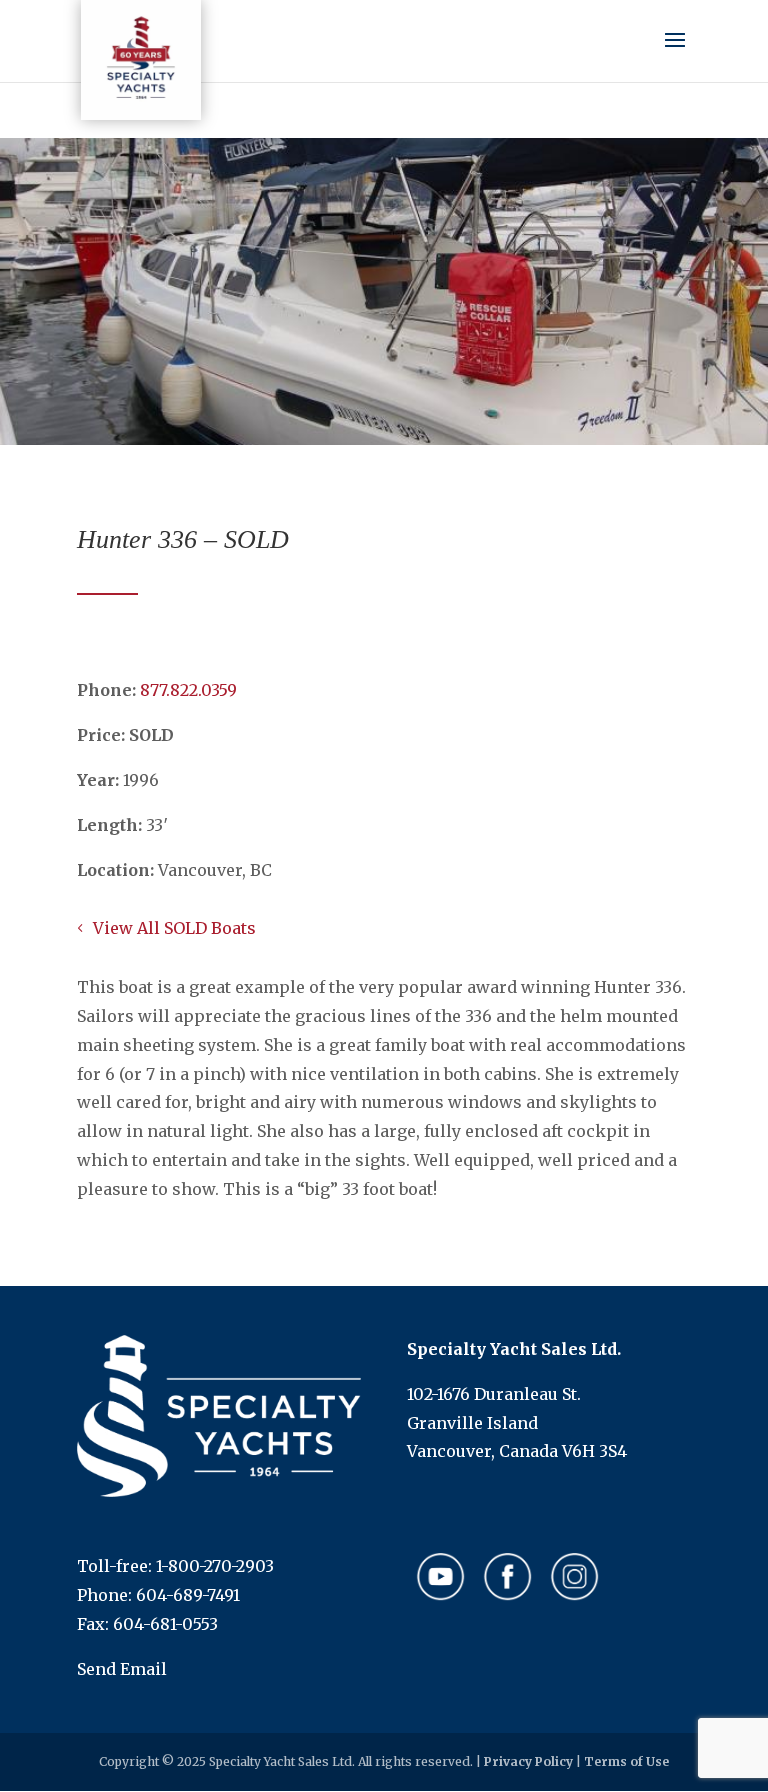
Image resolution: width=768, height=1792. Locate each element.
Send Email (122, 1669)
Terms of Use (626, 1761)
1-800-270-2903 (215, 1566)
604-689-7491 (188, 1595)
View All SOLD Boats (174, 928)
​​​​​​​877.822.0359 (188, 690)
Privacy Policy (528, 1761)
